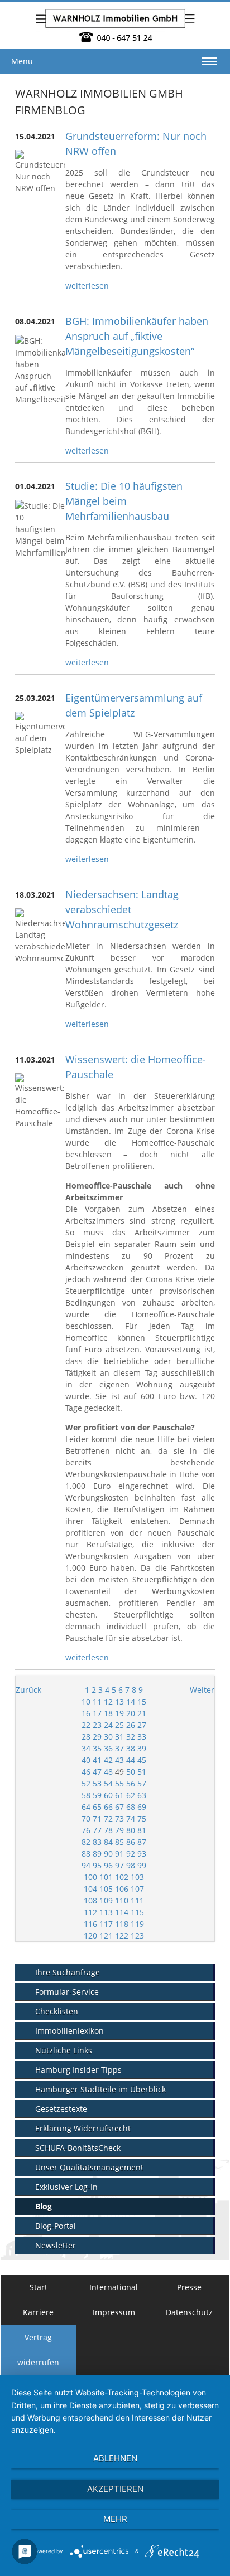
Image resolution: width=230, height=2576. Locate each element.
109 (106, 1900)
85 (119, 1842)
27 (142, 1725)
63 (142, 1795)
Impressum (114, 2312)
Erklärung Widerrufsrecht (83, 2128)
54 (108, 1783)
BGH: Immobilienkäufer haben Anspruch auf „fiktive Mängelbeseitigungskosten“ (137, 336)
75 (142, 1818)
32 (131, 1737)
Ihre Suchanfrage (68, 1972)
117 (106, 1924)
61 (119, 1795)
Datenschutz (189, 2312)
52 (86, 1783)
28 (86, 1737)
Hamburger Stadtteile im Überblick (100, 2089)
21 (142, 1713)
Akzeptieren (115, 2489)
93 (142, 1854)
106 (122, 1889)
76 (86, 1830)
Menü (22, 61)
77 (97, 1830)
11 (97, 1701)
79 (119, 1830)
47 (97, 1772)
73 (119, 1818)
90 (108, 1854)
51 (142, 1772)
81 (142, 1830)
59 (97, 1795)
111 (137, 1900)
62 (131, 1795)
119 (137, 1924)
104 (90, 1889)
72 (108, 1818)
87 (142, 1842)
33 (142, 1737)
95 (97, 1865)
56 (131, 1783)
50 (131, 1772)
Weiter (202, 1690)
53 (97, 1783)
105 (106, 1889)
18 (108, 1713)
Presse (189, 2287)
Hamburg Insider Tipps (78, 2070)
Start (39, 2287)
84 (108, 1842)
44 (131, 1760)
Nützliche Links (64, 2050)
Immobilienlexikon (70, 2031)
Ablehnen (115, 2458)
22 (86, 1725)
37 (119, 1748)
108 (90, 1900)
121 (106, 1935)
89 (97, 1854)
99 (142, 1865)
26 (131, 1725)
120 (90, 1935)
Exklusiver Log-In (66, 2187)
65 (97, 1807)
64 (86, 1807)
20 (131, 1713)
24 (108, 1725)
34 (86, 1748)
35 (97, 1748)
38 (131, 1748)
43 (119, 1760)
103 (137, 1877)
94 (86, 1865)
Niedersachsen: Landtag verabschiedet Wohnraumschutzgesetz (122, 909)
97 (119, 1865)
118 (122, 1924)
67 (119, 1807)
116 (90, 1924)
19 (119, 1713)
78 (108, 1830)
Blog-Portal (56, 2226)
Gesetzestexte (61, 2109)
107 (137, 1889)
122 (122, 1935)
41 (97, 1760)
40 (86, 1760)
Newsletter (56, 2245)
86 (131, 1842)
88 (86, 1854)
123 (137, 1935)
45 (142, 1760)
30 (108, 1737)
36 (108, 1748)
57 (142, 1783)
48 (108, 1772)
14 (131, 1701)
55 (119, 1783)
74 (131, 1818)
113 (106, 1912)
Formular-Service (67, 1992)
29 (97, 1737)
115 (137, 1912)
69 (142, 1807)
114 (122, 1912)
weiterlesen (87, 286)
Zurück (28, 1690)
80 (131, 1830)
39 (142, 1748)
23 (97, 1725)
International (114, 2287)
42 (108, 1760)
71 (97, 1818)
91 (119, 1854)
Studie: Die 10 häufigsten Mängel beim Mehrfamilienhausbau (124, 501)
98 (131, 1865)
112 (90, 1912)
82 (86, 1842)
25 (119, 1725)
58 (86, 1795)
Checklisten (57, 2011)
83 (97, 1842)
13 (119, 1701)
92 (131, 1854)
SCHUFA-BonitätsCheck (78, 2148)
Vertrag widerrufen (38, 2350)
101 (106, 1877)
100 (90, 1877)
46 (86, 1772)
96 (108, 1865)
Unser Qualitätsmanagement (89, 2167)
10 (86, 1701)
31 (119, 1737)
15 (142, 1701)
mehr (115, 2519)
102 (122, 1877)
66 (108, 1807)
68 (131, 1807)
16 (86, 1713)
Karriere (38, 2312)
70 (86, 1818)
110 (122, 1900)
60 (108, 1795)
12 (108, 1701)
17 (97, 1713)
